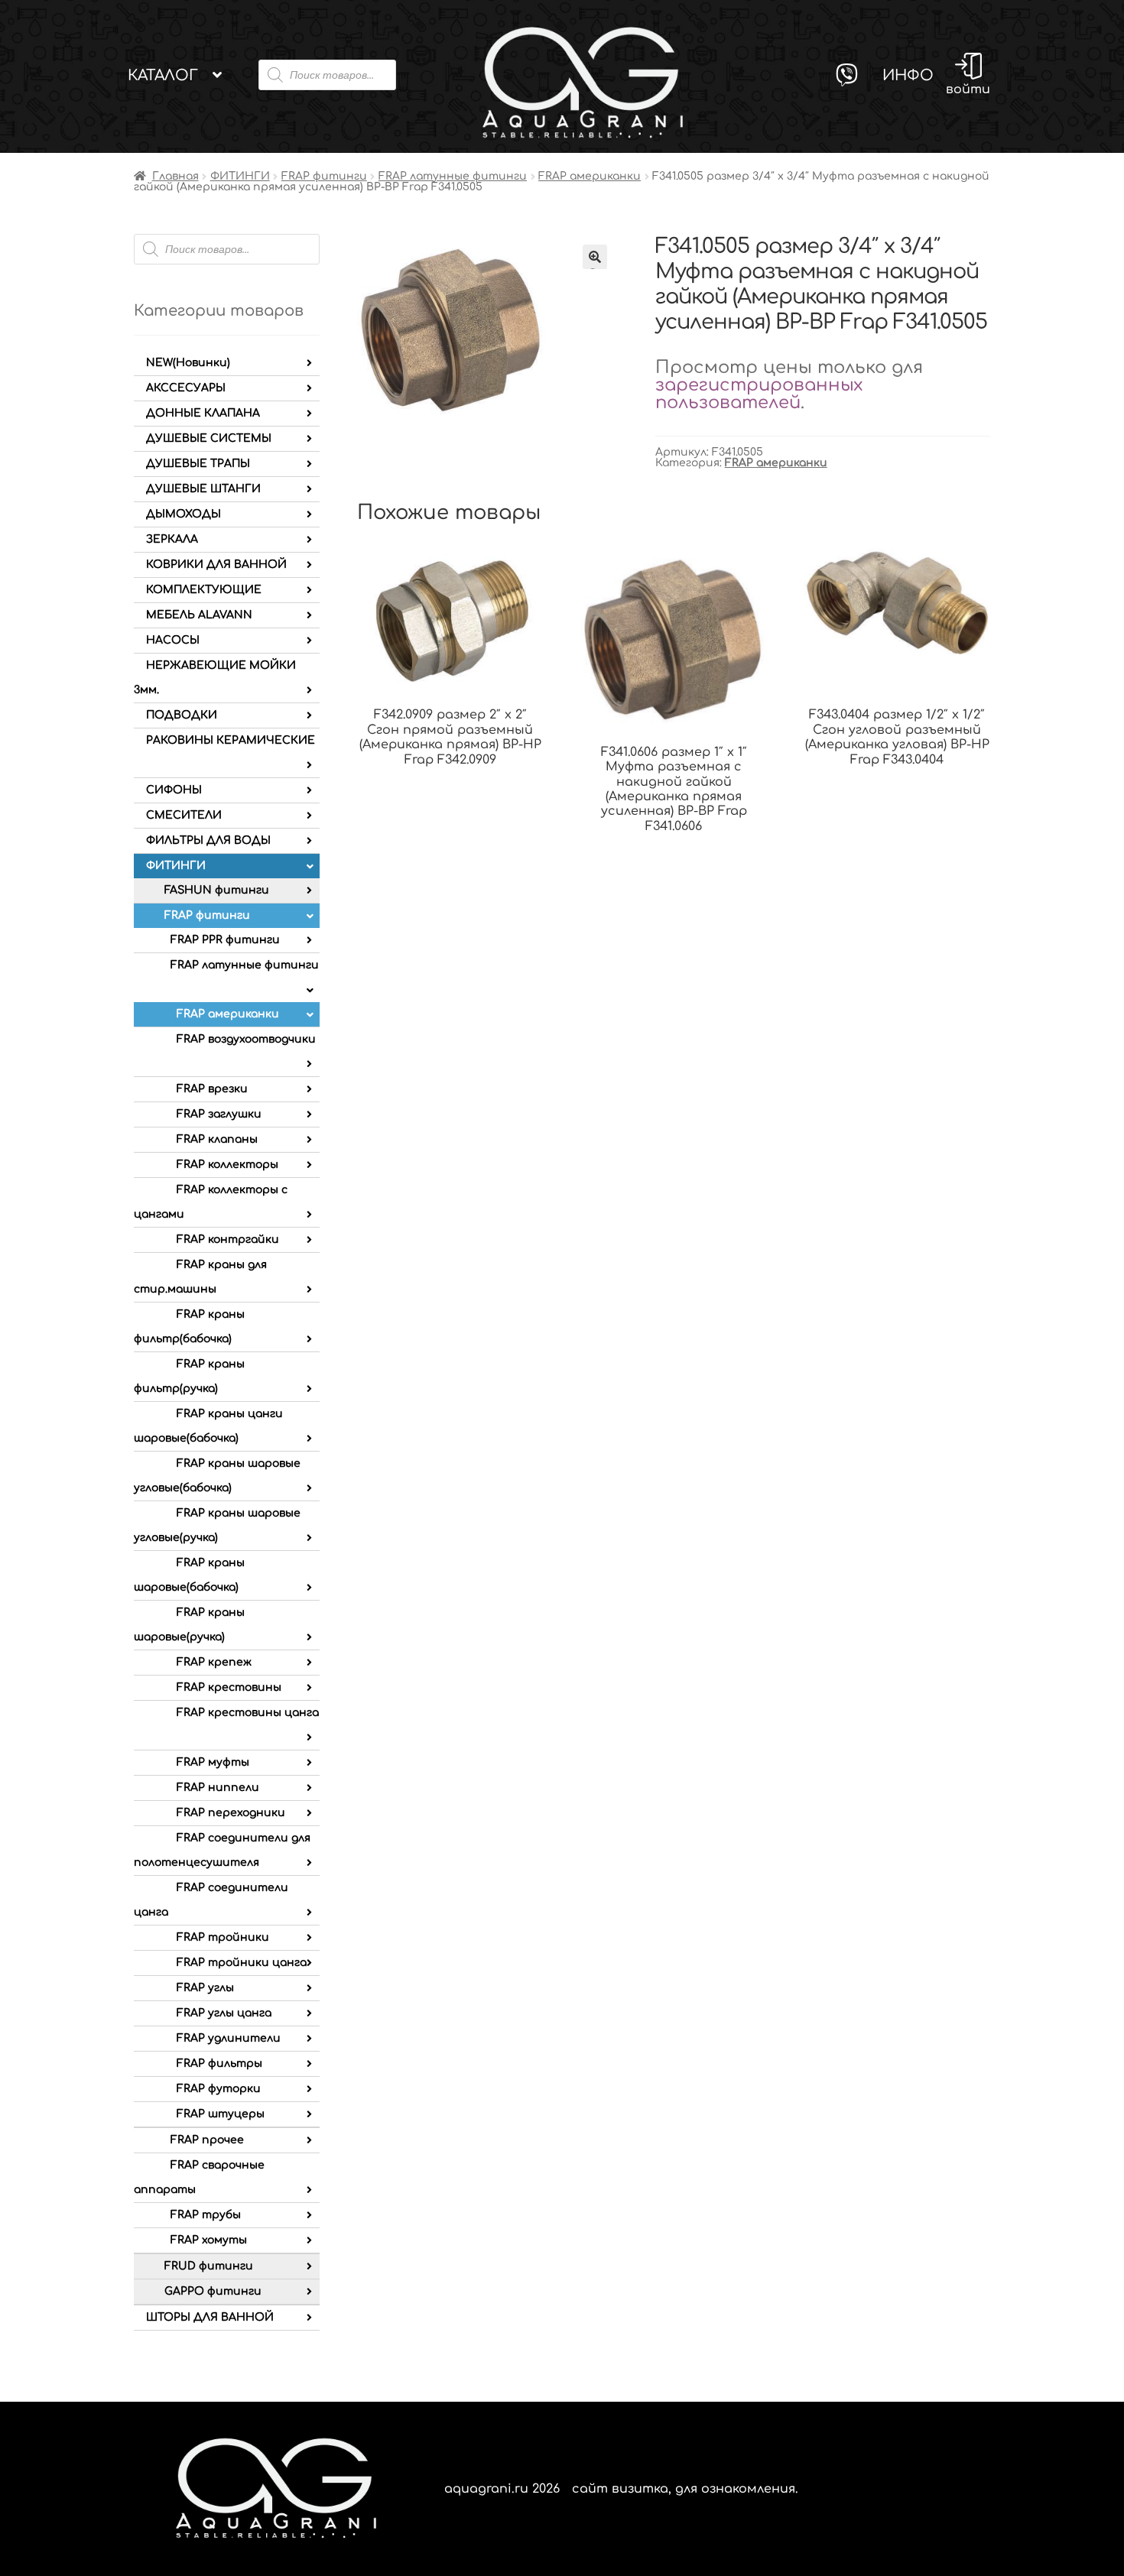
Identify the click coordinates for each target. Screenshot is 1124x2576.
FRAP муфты (213, 1762)
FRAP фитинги (324, 176)
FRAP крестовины (229, 1687)
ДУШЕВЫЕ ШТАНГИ (203, 489)
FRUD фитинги (209, 2266)
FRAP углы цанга (224, 2013)
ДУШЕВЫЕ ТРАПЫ (198, 464)
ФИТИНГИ (240, 176)
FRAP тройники (223, 1937)
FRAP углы (205, 1988)
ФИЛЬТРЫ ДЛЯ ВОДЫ (208, 840)
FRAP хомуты (209, 2240)
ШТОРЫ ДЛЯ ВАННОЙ (210, 2317)
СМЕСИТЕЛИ (184, 815)
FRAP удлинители (229, 2038)
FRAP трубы (206, 2215)
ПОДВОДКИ (182, 715)
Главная (175, 176)
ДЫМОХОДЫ (184, 514)
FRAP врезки (212, 1089)
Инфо (908, 75)
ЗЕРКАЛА (172, 539)
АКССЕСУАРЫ (186, 388)
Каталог (163, 75)
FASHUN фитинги (217, 890)
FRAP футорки (219, 2089)
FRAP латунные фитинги (453, 176)
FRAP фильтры (219, 2063)
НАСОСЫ (173, 640)
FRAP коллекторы (227, 1165)
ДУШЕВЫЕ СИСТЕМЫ (209, 438)
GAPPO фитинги (213, 2291)
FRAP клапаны (217, 1139)
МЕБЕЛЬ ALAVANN (199, 615)
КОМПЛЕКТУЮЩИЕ (204, 590)
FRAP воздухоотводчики (246, 1039)
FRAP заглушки (219, 1114)
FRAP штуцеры (221, 2114)
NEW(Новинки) (188, 363)
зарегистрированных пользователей (759, 394)
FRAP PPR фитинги (225, 940)
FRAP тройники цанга (242, 1963)
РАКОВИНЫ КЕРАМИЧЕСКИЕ (231, 740)
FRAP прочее (207, 2140)
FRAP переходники (231, 1813)
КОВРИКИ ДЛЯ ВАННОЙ (216, 565)
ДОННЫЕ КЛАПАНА (203, 413)
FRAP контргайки (228, 1239)
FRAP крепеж (214, 1662)
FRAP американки (590, 176)
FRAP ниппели (218, 1788)
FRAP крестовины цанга (248, 1713)
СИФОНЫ (174, 790)
